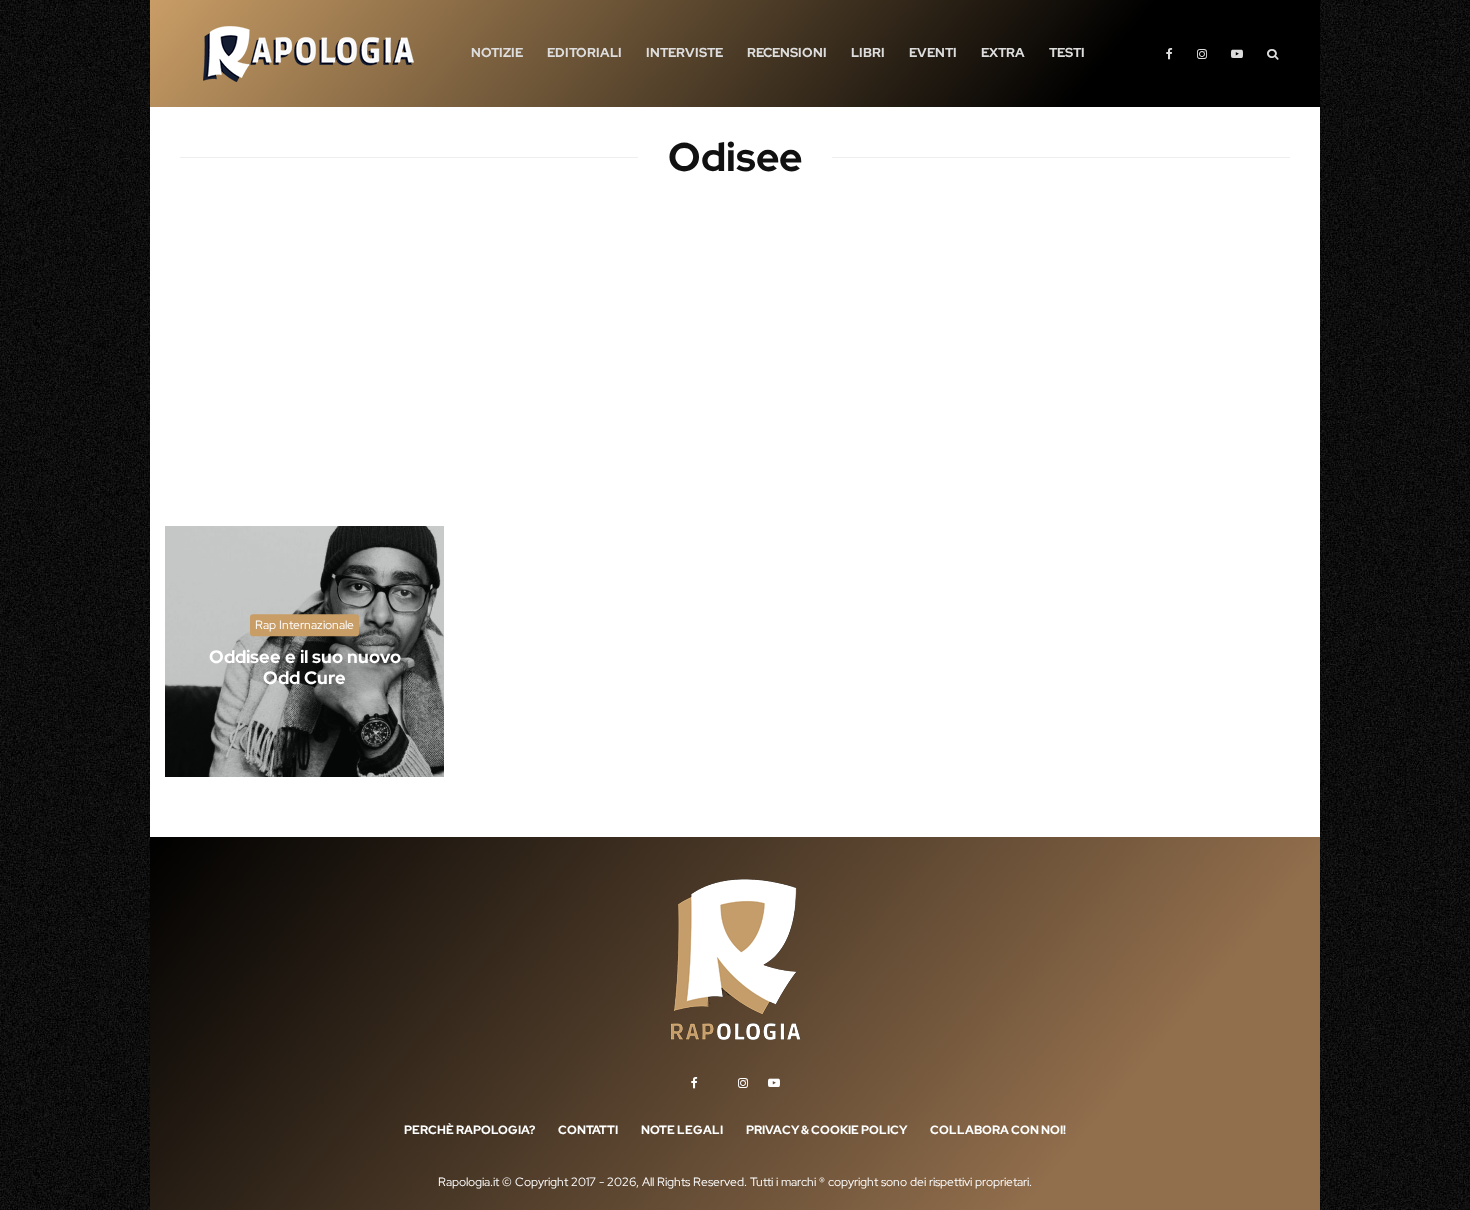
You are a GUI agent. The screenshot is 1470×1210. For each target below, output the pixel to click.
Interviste (684, 52)
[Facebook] (1169, 53)
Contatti (588, 1130)
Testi (1067, 52)
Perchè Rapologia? (469, 1130)
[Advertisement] (735, 370)
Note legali (682, 1130)
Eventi (933, 52)
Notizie (497, 52)
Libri (868, 52)
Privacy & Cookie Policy (826, 1130)
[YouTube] (1237, 53)
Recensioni (787, 52)
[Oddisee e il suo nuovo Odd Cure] (304, 651)
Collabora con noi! (998, 1130)
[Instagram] (1202, 53)
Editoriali (584, 52)
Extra (1003, 52)
